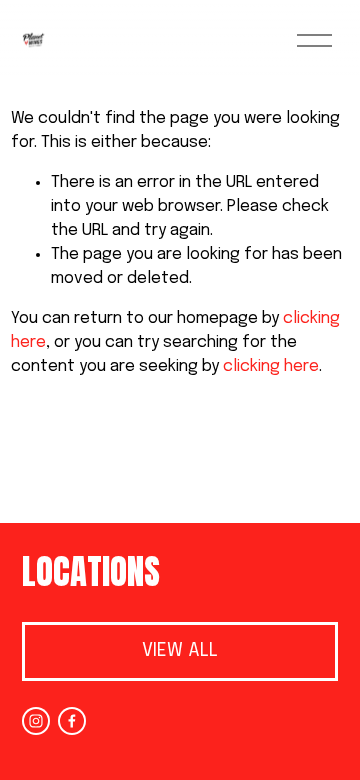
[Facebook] (72, 721)
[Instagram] (36, 721)
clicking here (271, 366)
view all (180, 651)
